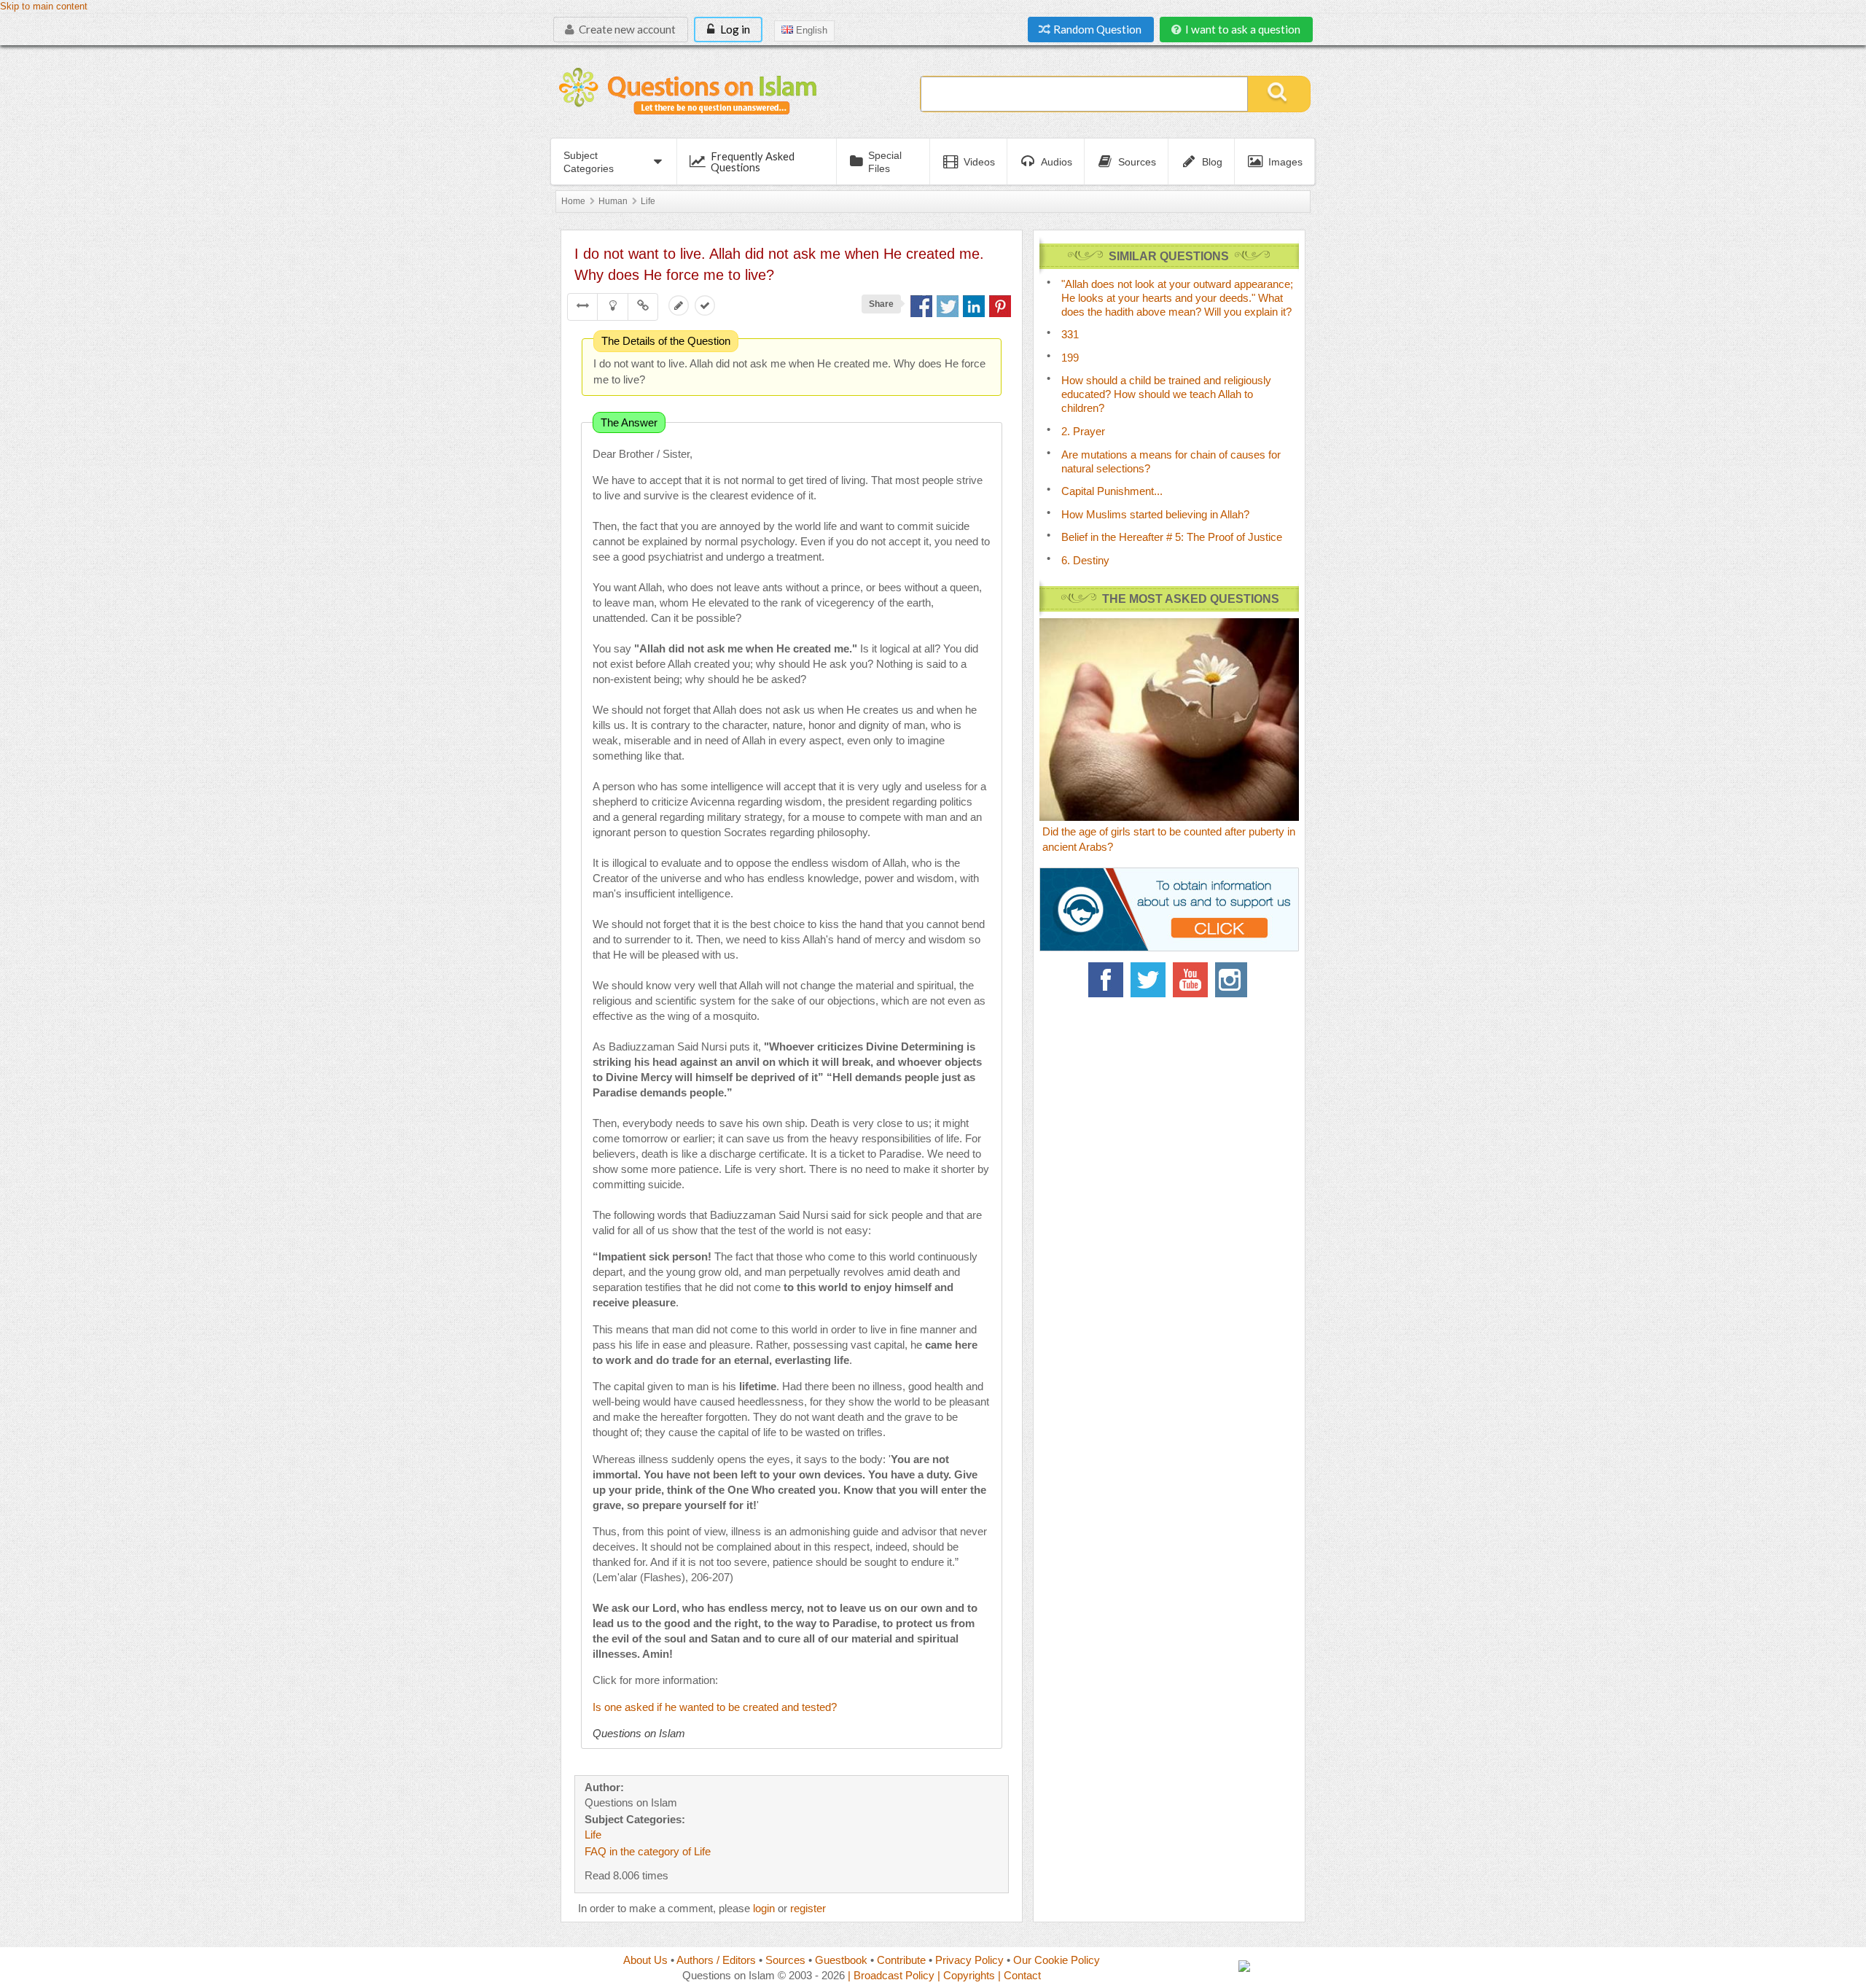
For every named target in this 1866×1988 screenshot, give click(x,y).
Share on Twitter (948, 306)
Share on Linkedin (974, 306)
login (764, 1908)
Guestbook (841, 1960)
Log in (734, 29)
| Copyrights (966, 1975)
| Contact (1019, 1975)
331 (1070, 334)
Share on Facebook (921, 306)
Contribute (901, 1960)
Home (573, 201)
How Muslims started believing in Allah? (1155, 514)
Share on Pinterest (1000, 306)
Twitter (1148, 980)
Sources (785, 1960)
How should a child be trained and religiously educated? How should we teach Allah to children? (1166, 394)
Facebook (1106, 980)
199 (1070, 358)
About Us (645, 1960)
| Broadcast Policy (891, 1975)
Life (648, 201)
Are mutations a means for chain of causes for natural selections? (1171, 461)
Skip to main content (44, 7)
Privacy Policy (969, 1960)
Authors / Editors (716, 1960)
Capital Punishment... (1112, 491)
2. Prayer (1083, 431)
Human (613, 201)
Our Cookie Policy (1057, 1960)
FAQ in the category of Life (648, 1851)
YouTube (1190, 980)
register (808, 1908)
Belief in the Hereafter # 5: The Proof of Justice (1172, 537)
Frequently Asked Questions (753, 161)
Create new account (626, 29)
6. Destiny (1085, 560)
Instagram (1233, 980)
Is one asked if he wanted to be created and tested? (715, 1707)
